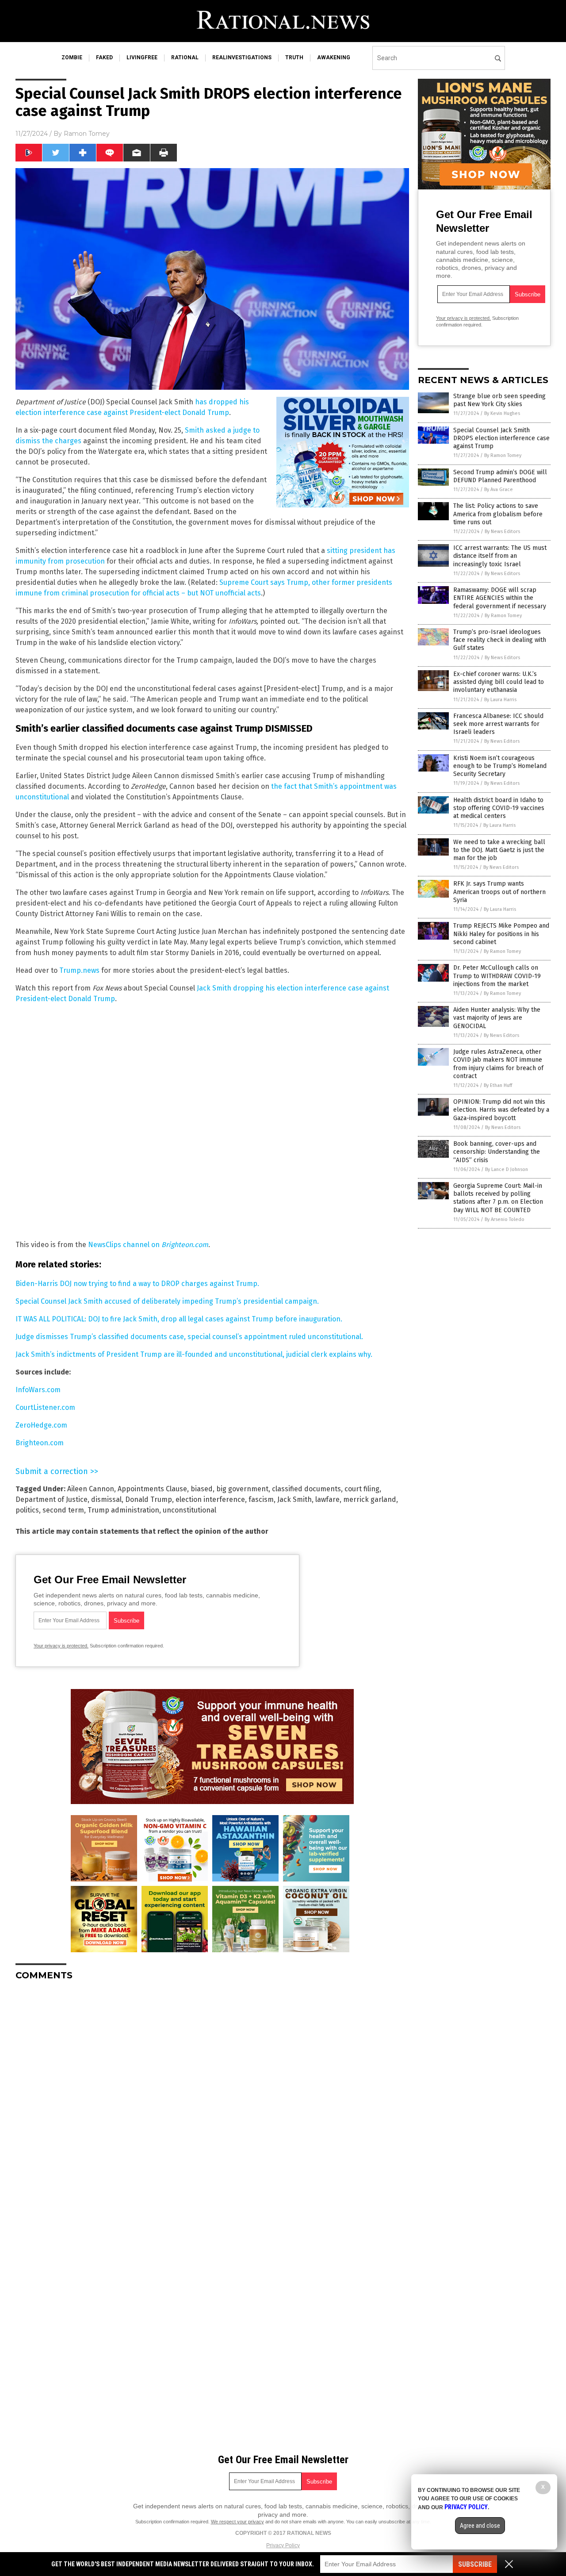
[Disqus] (212, 2098)
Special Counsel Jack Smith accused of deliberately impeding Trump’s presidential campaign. (167, 1301)
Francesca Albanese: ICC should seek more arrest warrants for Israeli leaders (498, 724)
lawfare (327, 1499)
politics (27, 1510)
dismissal (106, 1499)
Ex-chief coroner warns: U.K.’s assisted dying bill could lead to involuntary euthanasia (499, 682)
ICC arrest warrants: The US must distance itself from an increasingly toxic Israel (500, 556)
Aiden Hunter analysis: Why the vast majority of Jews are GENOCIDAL (497, 1018)
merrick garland (370, 1499)
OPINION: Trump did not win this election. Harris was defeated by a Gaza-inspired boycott (501, 1110)
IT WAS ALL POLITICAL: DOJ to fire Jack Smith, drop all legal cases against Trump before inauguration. (179, 1319)
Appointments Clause (152, 1489)
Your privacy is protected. (61, 1646)
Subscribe (475, 2564)
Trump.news (79, 970)
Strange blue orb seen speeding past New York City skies (499, 400)
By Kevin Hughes (502, 413)
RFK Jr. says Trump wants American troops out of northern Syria (499, 892)
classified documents (306, 1489)
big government (242, 1489)
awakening (334, 58)
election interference (210, 1499)
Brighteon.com (40, 1443)
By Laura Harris (500, 700)
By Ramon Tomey (503, 455)
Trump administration (123, 1510)
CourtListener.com (45, 1407)
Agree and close (480, 2526)
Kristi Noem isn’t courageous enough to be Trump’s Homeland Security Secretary (500, 766)
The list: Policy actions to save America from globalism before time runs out (498, 514)
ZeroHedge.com (41, 1425)
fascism (261, 1499)
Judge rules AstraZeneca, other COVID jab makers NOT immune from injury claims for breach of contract (498, 1064)
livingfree (142, 58)
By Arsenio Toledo (505, 1219)
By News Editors (502, 532)
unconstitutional (189, 1510)
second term (63, 1510)
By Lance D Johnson (507, 1169)
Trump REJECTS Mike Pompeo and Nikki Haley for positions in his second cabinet (501, 934)
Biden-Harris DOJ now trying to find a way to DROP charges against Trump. (137, 1284)
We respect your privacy (237, 2522)
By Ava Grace (499, 489)
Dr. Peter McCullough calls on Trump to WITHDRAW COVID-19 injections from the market (497, 976)
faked (104, 58)
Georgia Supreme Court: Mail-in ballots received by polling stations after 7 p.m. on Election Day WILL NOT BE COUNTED (498, 1198)
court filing (362, 1489)
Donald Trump (149, 1499)
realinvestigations (242, 58)
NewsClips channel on (148, 1245)
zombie (72, 58)
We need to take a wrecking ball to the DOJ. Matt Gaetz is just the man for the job (499, 850)
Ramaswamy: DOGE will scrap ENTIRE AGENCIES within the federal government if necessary (500, 598)
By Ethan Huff (498, 1085)
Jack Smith (294, 1499)
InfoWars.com (38, 1390)
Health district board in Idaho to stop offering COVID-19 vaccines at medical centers (499, 808)
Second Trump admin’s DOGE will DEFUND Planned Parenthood (500, 476)
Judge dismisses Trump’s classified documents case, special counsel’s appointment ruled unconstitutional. (189, 1337)
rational (185, 58)
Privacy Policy (283, 2545)
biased (202, 1489)
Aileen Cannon (91, 1489)
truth (294, 58)
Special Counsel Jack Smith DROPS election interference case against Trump (501, 438)
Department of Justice (52, 1499)
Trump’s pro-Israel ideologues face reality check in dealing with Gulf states (500, 640)
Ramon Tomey (87, 134)
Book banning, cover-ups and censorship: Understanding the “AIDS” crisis (497, 1152)
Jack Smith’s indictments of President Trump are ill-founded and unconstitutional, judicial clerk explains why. (194, 1354)
